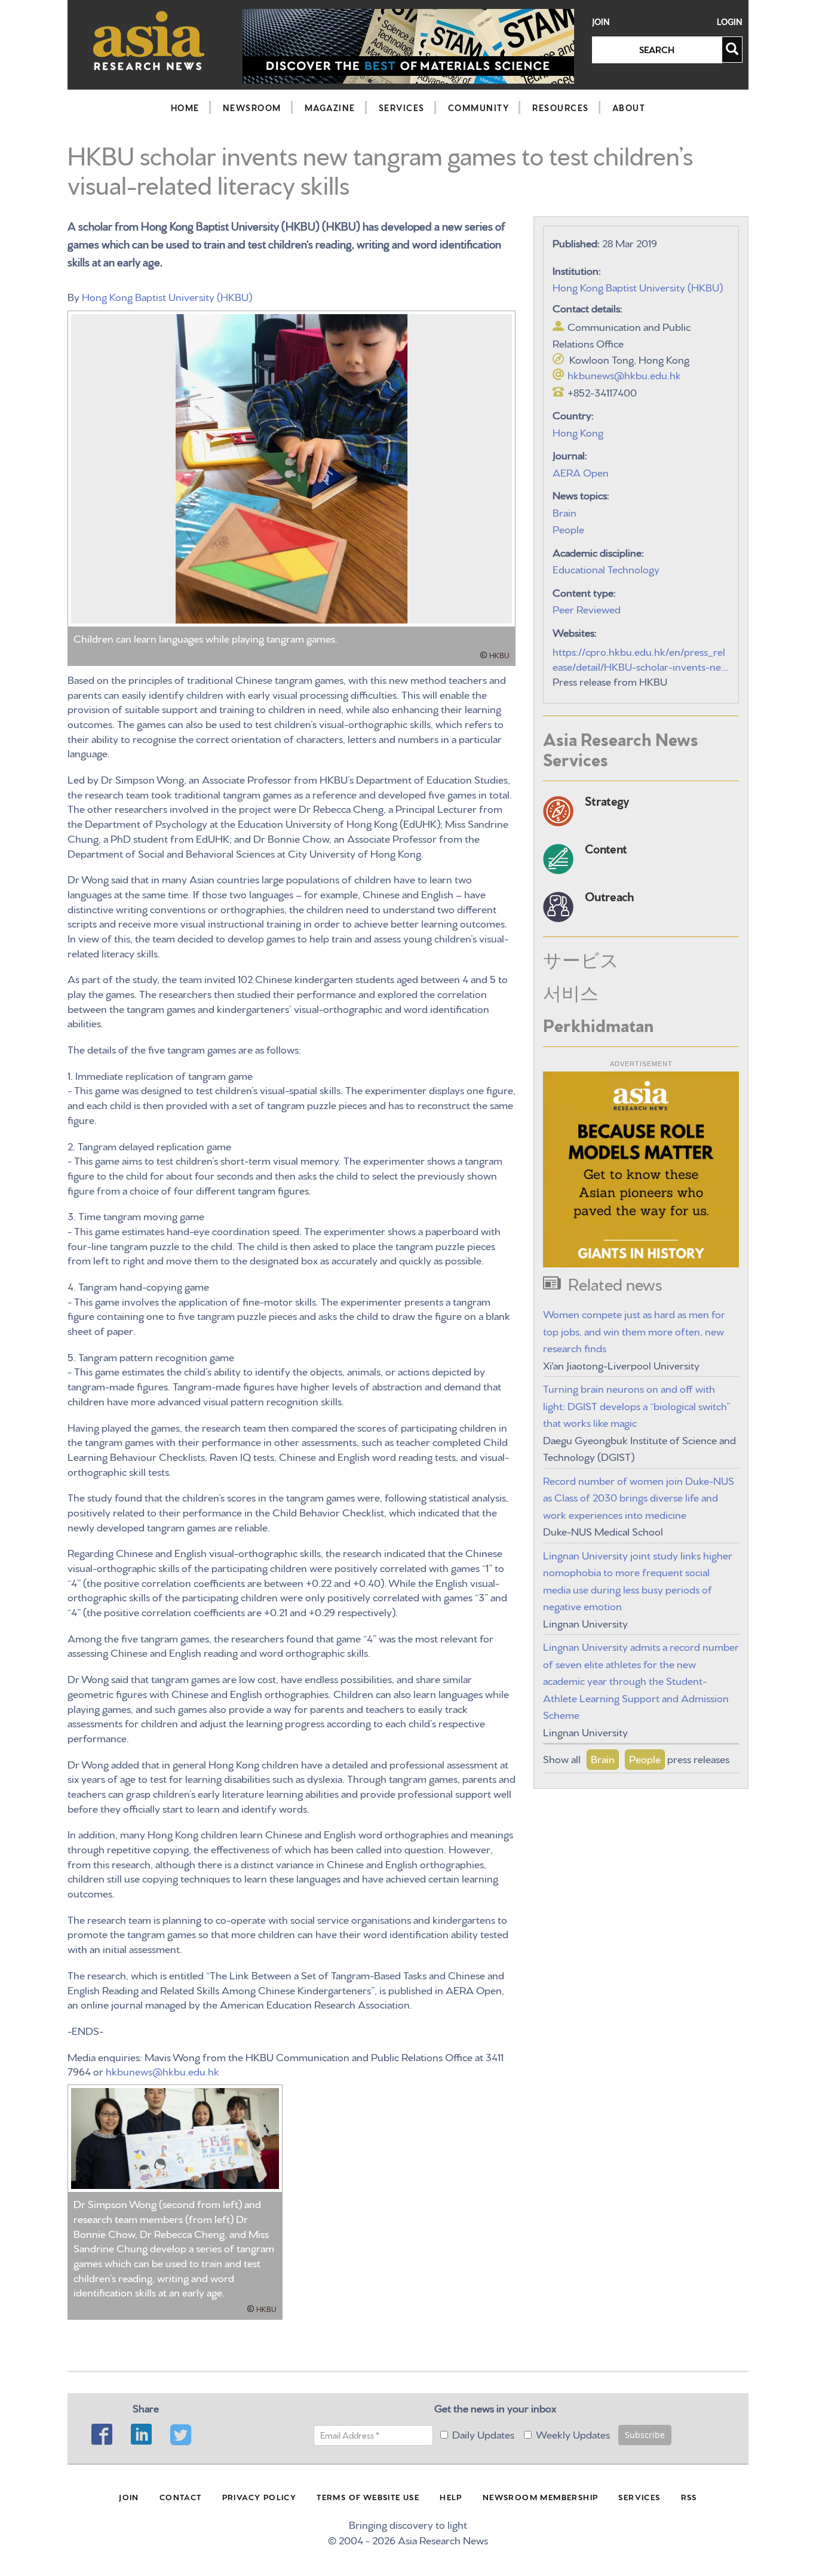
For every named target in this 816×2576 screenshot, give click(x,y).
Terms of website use (368, 2497)
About (629, 108)
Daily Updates (483, 2434)
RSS (689, 2497)
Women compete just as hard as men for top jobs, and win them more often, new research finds (634, 1330)
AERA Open (581, 472)
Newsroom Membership (541, 2497)
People (568, 528)
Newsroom (252, 108)
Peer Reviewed (587, 608)
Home (185, 108)
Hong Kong (578, 432)
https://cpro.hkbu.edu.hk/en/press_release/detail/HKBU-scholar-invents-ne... (640, 658)
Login (730, 22)
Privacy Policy (260, 2497)
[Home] (149, 40)
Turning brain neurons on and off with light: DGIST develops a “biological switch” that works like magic (636, 1405)
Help (451, 2497)
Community (479, 108)
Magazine (330, 108)
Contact (181, 2497)
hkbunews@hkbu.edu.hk (162, 2070)
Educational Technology (606, 568)
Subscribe (645, 2435)
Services (402, 108)
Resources (561, 108)
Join (601, 22)
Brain (565, 512)
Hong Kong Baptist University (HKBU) (167, 296)
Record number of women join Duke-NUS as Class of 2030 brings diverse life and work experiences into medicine (639, 1497)
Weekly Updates (573, 2434)
